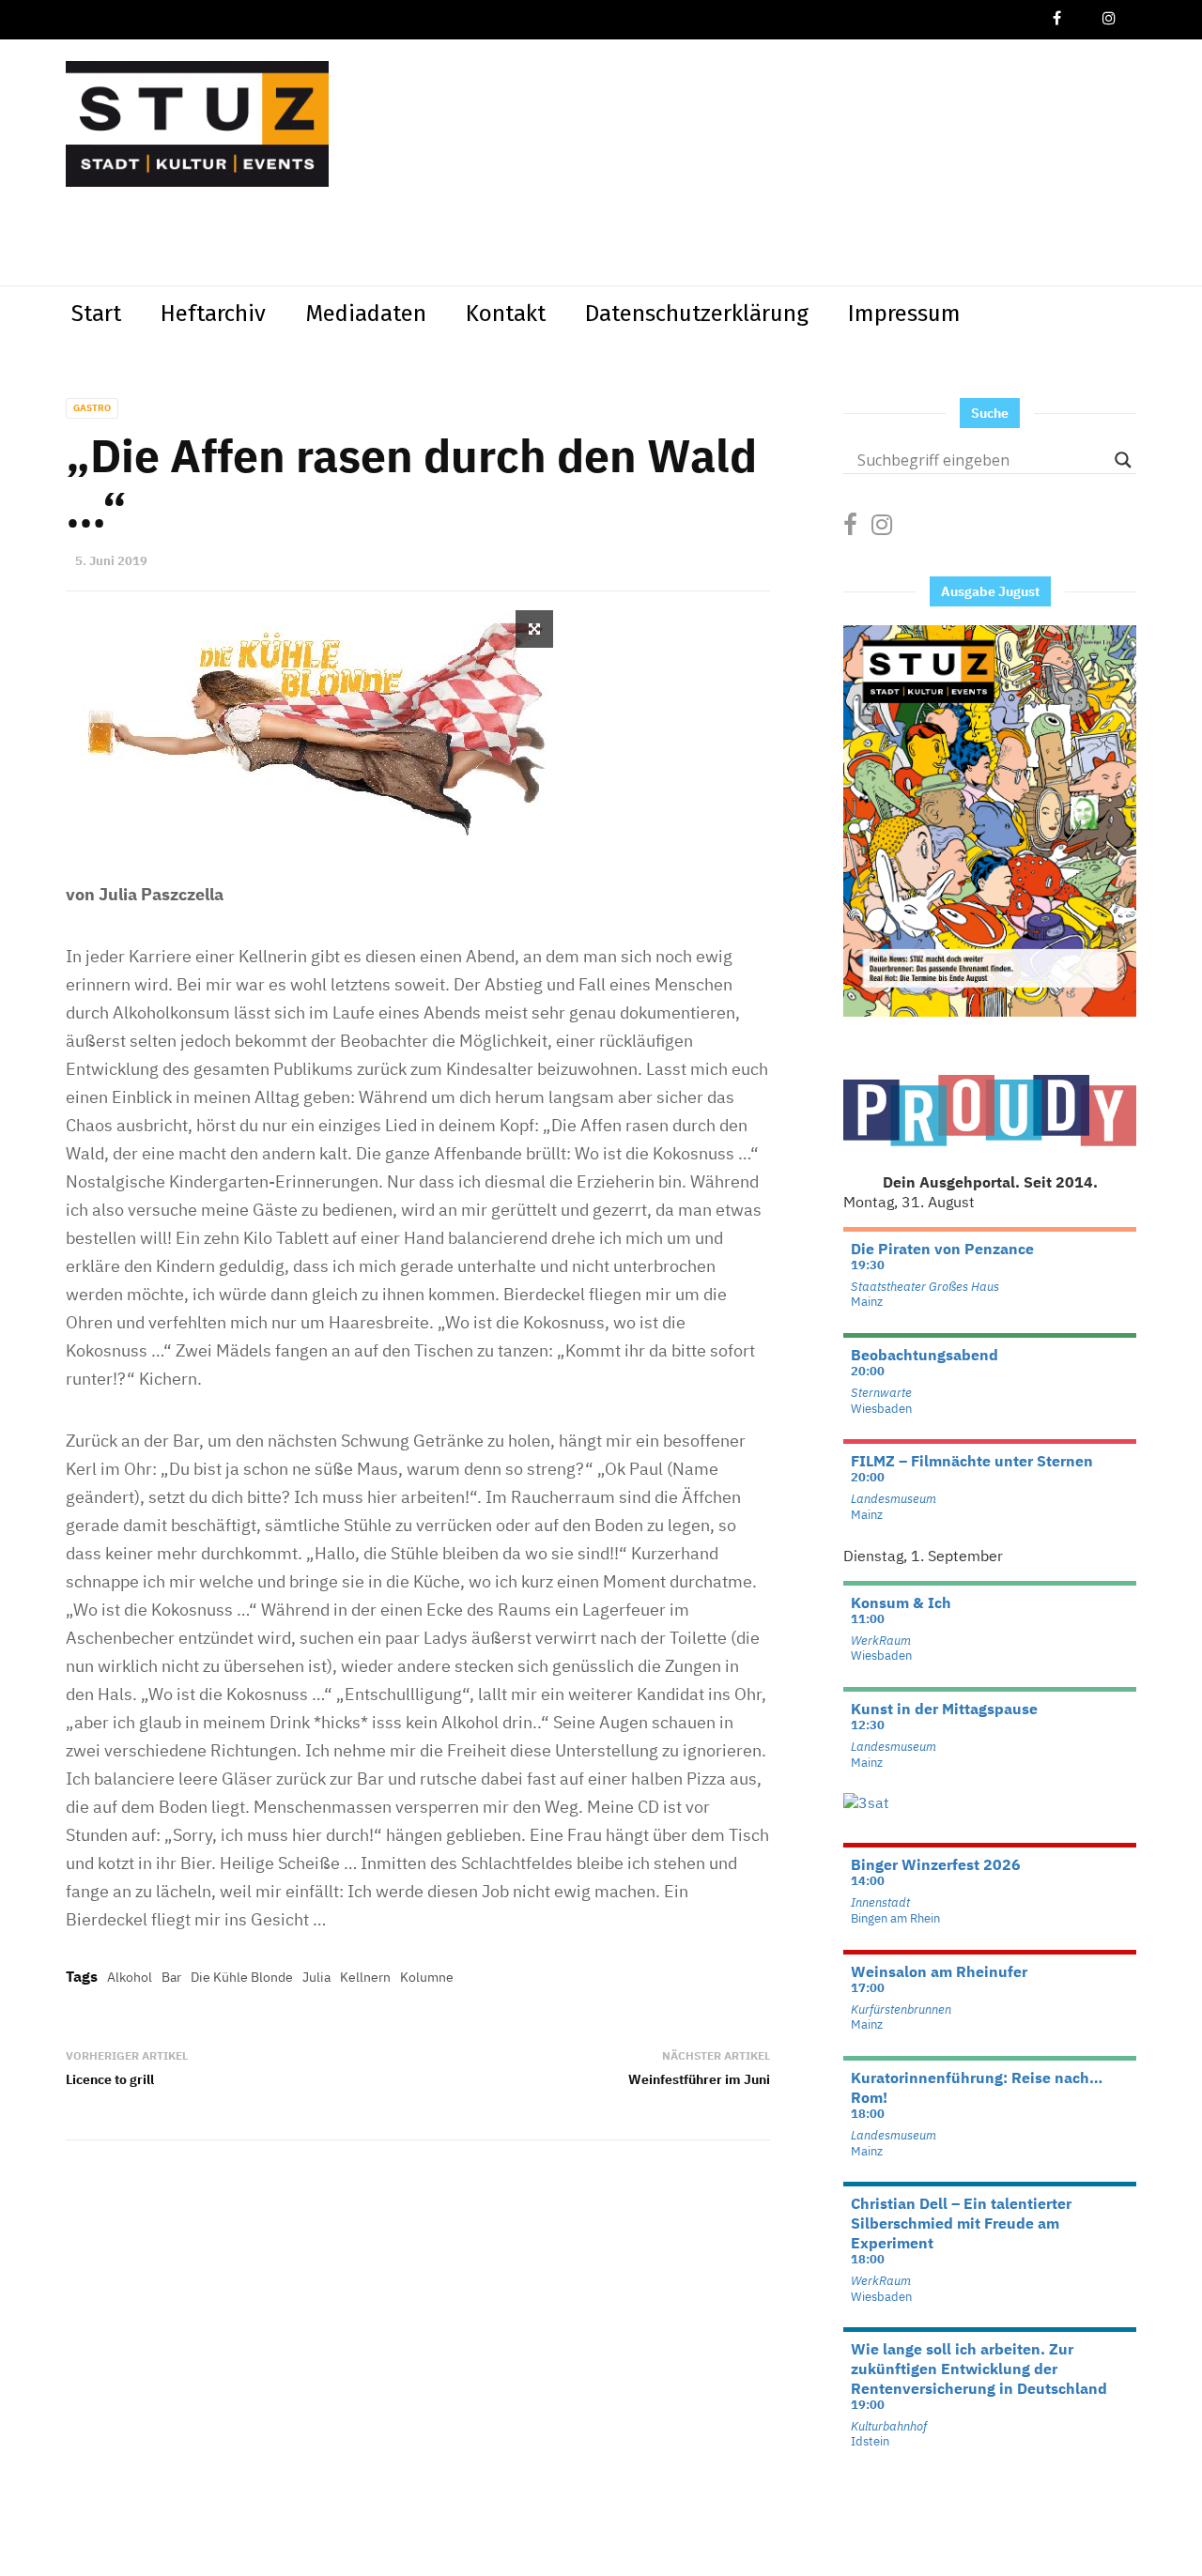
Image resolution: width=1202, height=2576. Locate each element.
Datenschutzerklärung (697, 314)
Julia (316, 1977)
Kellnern (365, 1977)
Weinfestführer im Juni (699, 2079)
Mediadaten (366, 314)
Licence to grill (110, 2079)
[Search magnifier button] (1123, 460)
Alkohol (130, 1977)
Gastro (92, 408)
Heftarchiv (213, 314)
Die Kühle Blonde (242, 1977)
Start (96, 314)
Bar (171, 1977)
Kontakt (506, 314)
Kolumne (427, 1977)
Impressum (904, 314)
